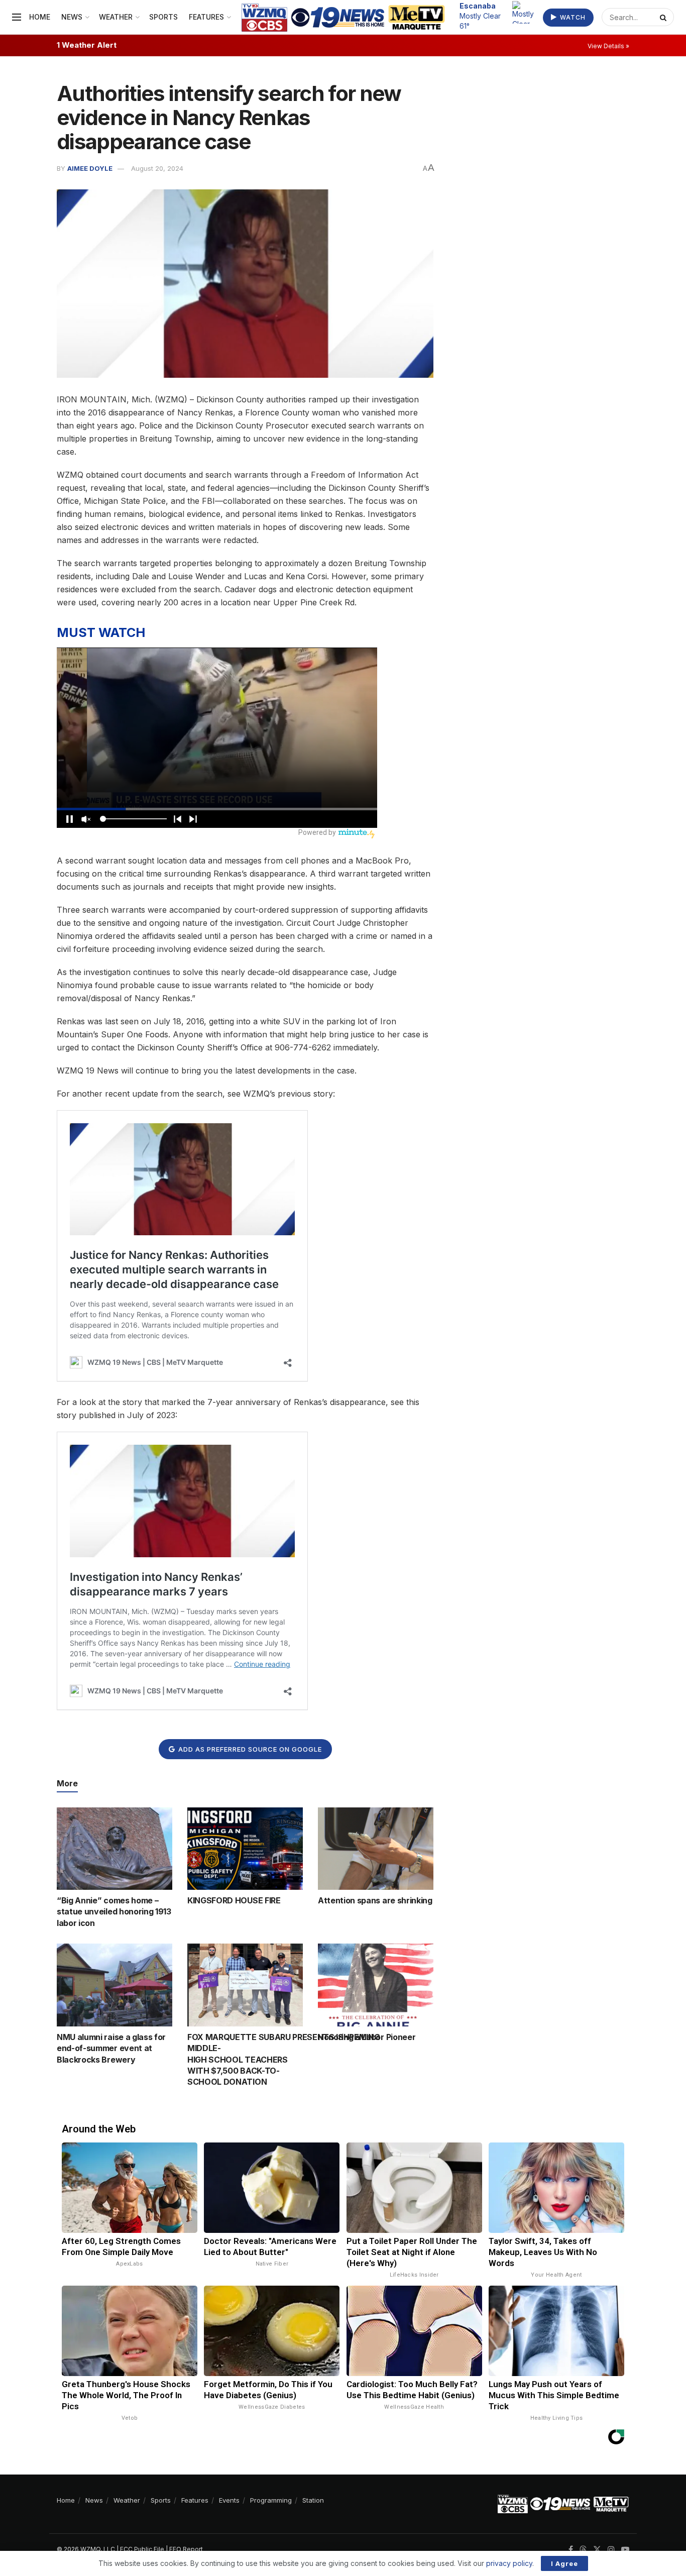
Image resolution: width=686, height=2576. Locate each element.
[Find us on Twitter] (597, 2550)
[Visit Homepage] (343, 17)
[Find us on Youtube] (625, 2550)
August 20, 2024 (157, 168)
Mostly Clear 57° (480, 16)
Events (229, 2500)
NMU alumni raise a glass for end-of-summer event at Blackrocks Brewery (111, 2048)
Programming (271, 2500)
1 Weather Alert (87, 45)
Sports (163, 17)
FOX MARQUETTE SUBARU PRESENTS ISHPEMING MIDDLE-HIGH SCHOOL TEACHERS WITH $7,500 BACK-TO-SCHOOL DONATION (284, 2060)
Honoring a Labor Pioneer (367, 2037)
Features (206, 17)
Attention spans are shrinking (375, 1900)
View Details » (608, 46)
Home (40, 17)
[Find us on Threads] (583, 2550)
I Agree (564, 2563)
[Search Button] (664, 17)
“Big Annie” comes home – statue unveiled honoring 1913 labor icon (114, 1912)
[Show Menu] (17, 17)
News (72, 17)
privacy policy (509, 2563)
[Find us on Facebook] (571, 2550)
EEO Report (186, 2549)
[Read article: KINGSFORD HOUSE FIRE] (245, 1849)
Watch (572, 17)
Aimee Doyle (90, 168)
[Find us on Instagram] (611, 2550)
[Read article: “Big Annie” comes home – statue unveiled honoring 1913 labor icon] (115, 1849)
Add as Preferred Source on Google (249, 1749)
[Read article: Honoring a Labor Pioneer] (376, 1985)
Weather (116, 17)
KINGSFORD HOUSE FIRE (234, 1900)
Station (313, 2500)
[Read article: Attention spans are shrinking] (376, 1849)
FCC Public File (142, 2549)
